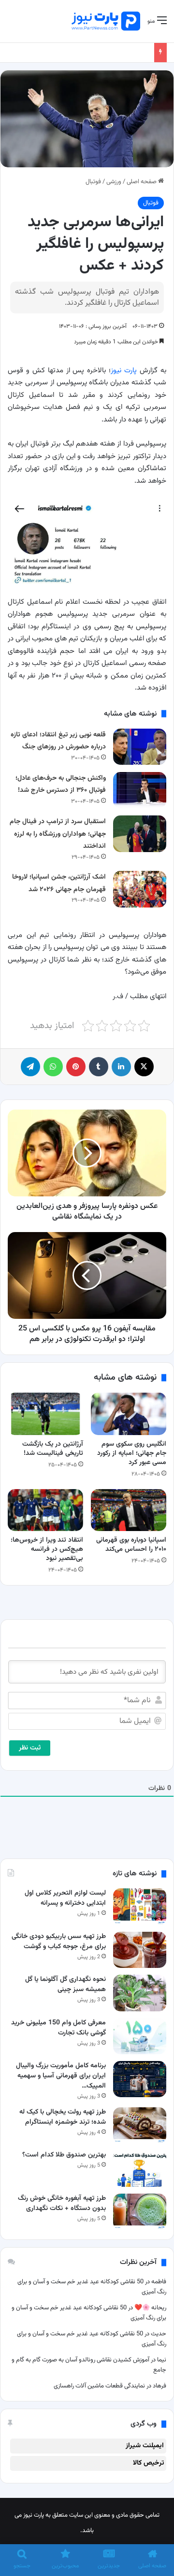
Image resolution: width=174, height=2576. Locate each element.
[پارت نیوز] (106, 21)
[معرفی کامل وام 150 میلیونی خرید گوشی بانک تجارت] (140, 2036)
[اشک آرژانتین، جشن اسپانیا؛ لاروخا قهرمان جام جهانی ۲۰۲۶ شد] (140, 889)
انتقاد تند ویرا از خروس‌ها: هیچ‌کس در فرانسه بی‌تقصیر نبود (47, 1549)
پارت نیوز (124, 371)
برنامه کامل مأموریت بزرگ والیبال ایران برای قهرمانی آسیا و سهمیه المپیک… (61, 2076)
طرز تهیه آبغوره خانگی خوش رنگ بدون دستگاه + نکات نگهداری (62, 2203)
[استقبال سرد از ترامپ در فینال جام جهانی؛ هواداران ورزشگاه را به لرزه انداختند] (140, 834)
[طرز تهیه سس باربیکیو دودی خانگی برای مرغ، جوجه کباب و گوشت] (140, 1950)
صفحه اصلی (142, 182)
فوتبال (93, 182)
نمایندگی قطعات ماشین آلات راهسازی (99, 2386)
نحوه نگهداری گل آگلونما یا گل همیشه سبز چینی (65, 1985)
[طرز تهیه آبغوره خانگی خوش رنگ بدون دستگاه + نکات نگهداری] (140, 2212)
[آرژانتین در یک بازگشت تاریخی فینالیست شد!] (45, 1414)
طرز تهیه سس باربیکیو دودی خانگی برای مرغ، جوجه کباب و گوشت (59, 1942)
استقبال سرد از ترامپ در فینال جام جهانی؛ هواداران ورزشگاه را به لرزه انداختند (58, 834)
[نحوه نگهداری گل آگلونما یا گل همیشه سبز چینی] (140, 1993)
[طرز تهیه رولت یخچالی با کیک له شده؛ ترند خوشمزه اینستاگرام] (140, 2125)
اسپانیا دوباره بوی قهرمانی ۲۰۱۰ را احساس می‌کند (131, 1545)
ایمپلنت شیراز (145, 2446)
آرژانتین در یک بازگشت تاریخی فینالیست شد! (53, 1449)
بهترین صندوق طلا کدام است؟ (64, 2155)
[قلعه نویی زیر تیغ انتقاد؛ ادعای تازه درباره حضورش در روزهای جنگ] (140, 747)
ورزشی (114, 182)
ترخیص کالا (148, 2463)
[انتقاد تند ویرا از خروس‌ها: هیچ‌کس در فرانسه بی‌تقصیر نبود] (45, 1510)
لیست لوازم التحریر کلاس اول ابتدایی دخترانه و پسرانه (65, 1898)
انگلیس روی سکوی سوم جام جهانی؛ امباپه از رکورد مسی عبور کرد (132, 1453)
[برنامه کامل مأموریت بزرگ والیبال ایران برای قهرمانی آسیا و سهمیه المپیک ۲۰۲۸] (140, 2079)
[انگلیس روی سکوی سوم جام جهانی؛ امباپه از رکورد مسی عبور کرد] (129, 1414)
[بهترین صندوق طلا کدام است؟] (140, 2168)
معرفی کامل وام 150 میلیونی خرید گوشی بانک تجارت (58, 2028)
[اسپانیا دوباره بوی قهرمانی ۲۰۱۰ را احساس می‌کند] (129, 1510)
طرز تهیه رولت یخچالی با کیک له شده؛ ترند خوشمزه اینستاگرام (63, 2117)
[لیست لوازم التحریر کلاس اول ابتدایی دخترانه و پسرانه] (140, 1906)
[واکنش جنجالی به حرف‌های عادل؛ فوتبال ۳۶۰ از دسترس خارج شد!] (140, 790)
